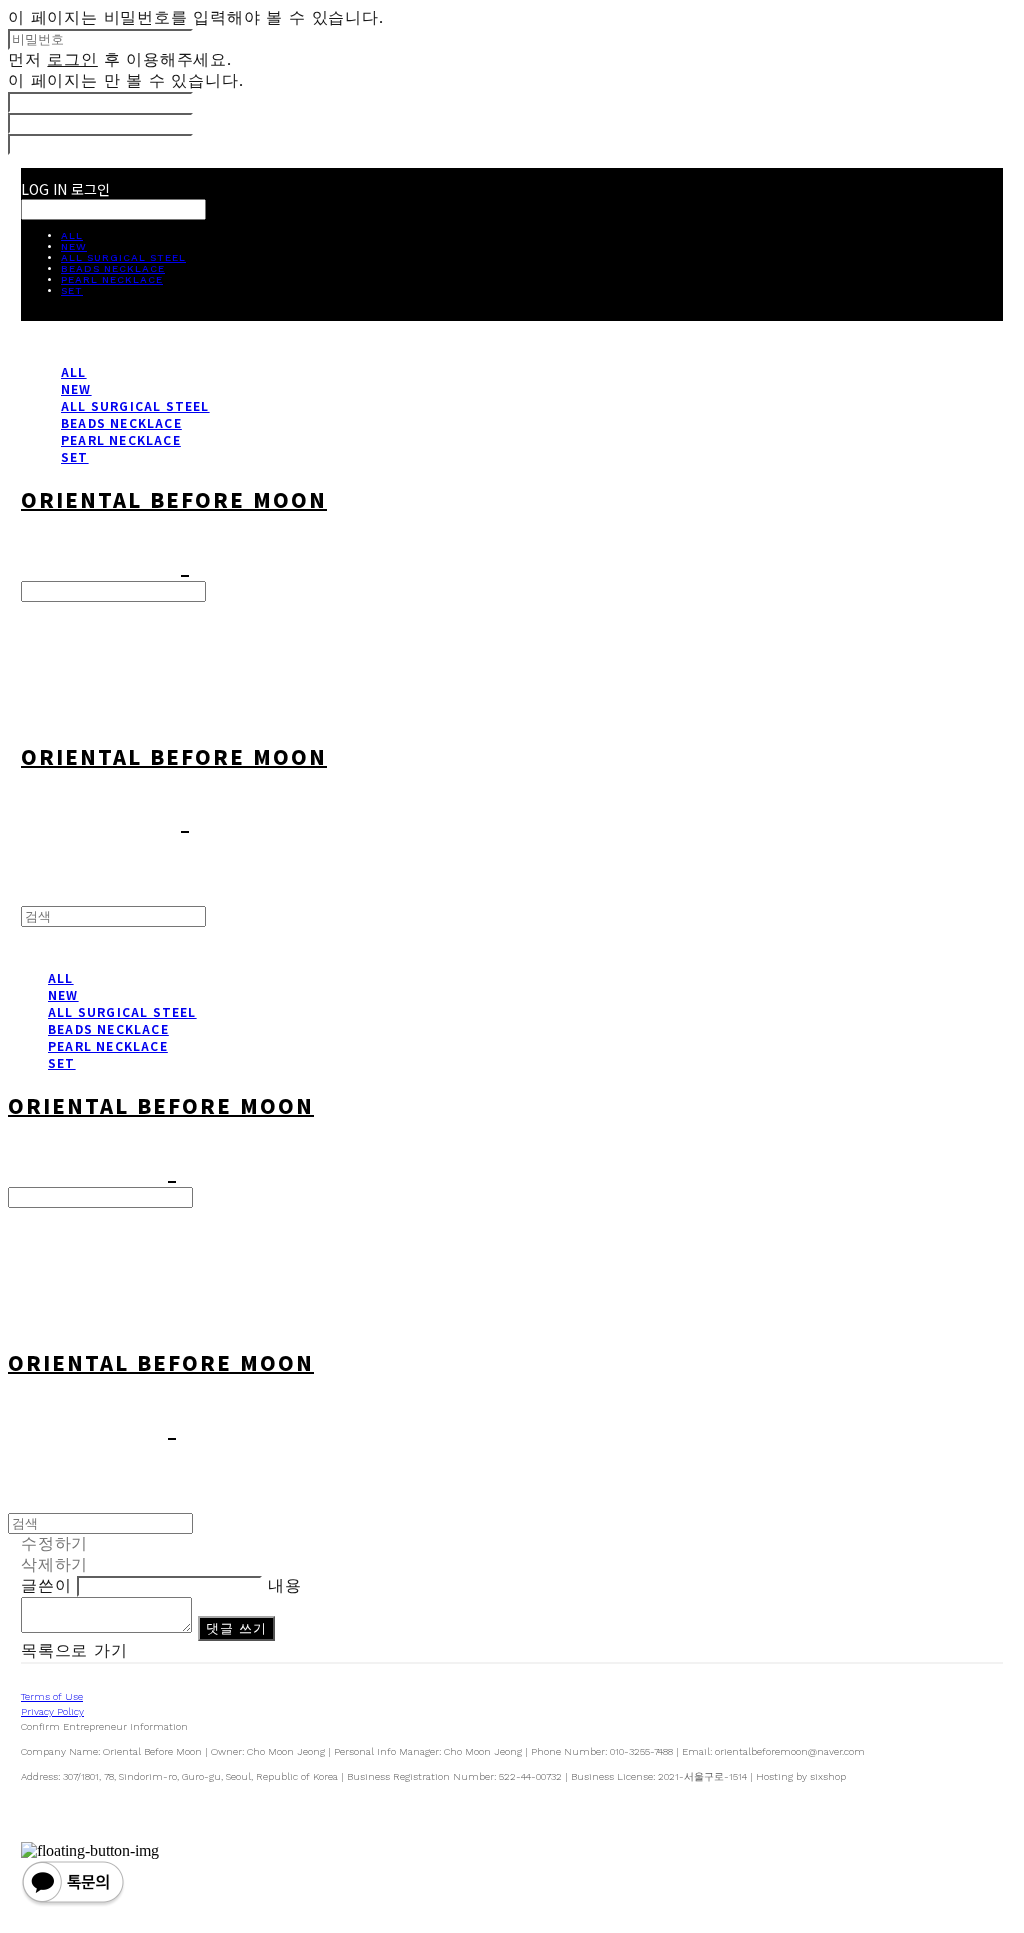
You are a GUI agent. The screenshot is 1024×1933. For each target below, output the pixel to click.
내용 (285, 1585)
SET (72, 290)
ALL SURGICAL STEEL (123, 257)
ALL (72, 235)
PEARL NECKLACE (112, 279)
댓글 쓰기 (237, 1628)
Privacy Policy (52, 1711)
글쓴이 (46, 1585)
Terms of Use (52, 1696)
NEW (74, 246)
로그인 (72, 59)
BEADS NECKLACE (113, 268)
